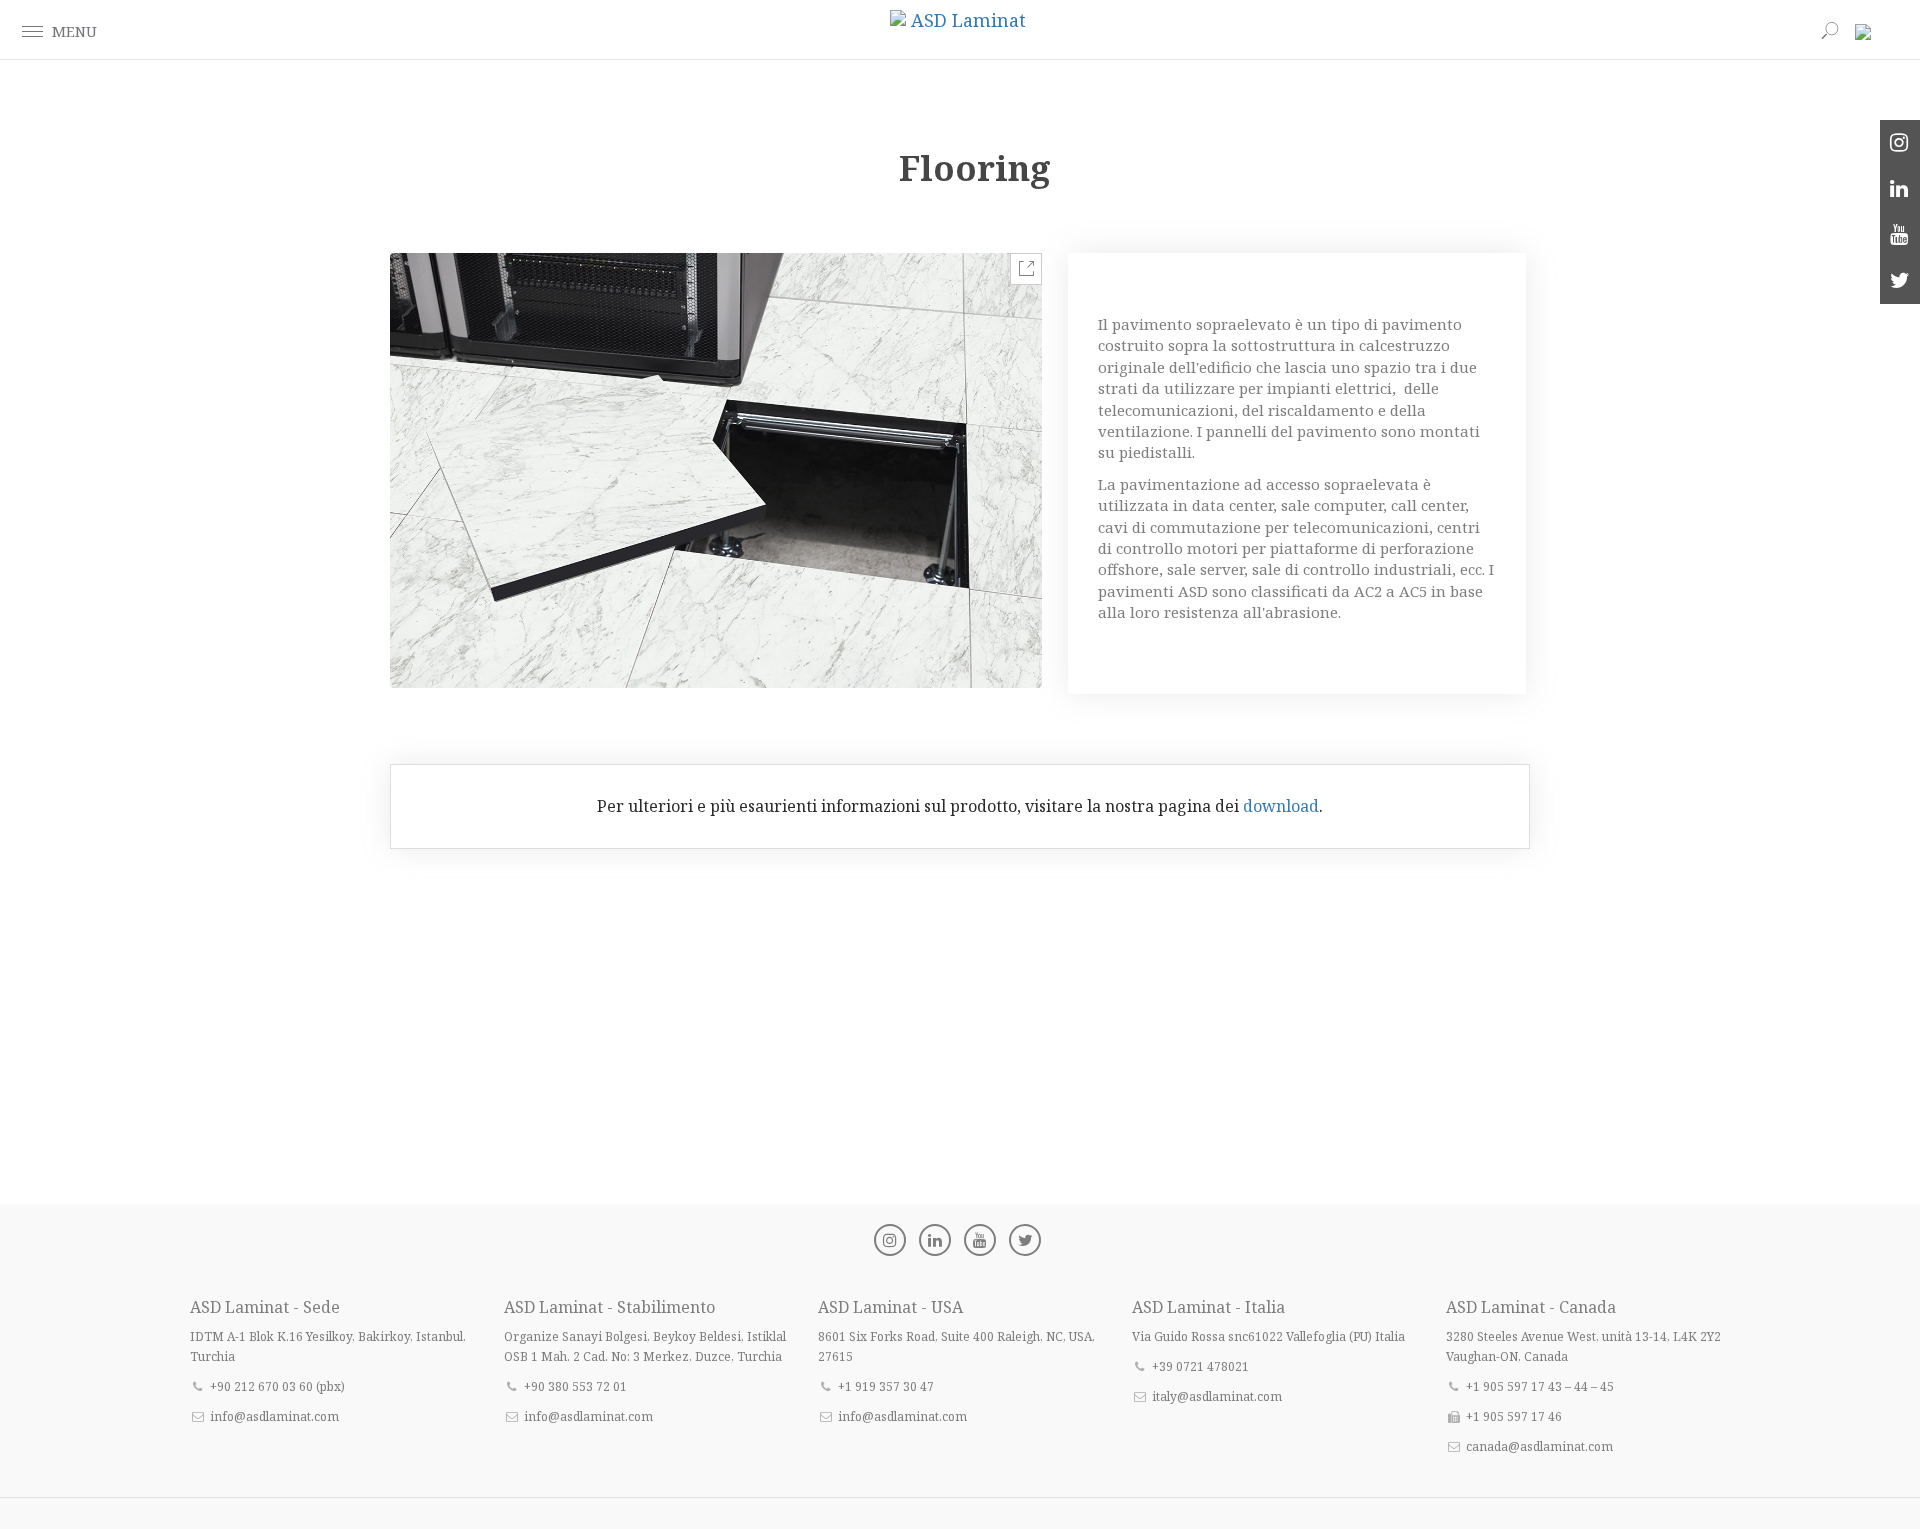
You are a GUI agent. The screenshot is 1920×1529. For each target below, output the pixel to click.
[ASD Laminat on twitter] (1900, 281)
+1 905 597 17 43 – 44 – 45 (1540, 1386)
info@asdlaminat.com (274, 1416)
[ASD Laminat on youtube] (1900, 235)
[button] (32, 30)
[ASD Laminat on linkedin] (1900, 189)
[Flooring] (716, 470)
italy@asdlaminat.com (1217, 1396)
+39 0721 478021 (1200, 1366)
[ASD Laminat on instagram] (1900, 143)
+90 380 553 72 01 (575, 1386)
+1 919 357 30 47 (886, 1386)
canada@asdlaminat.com (1539, 1446)
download (1281, 806)
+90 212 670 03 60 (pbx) (277, 1386)
